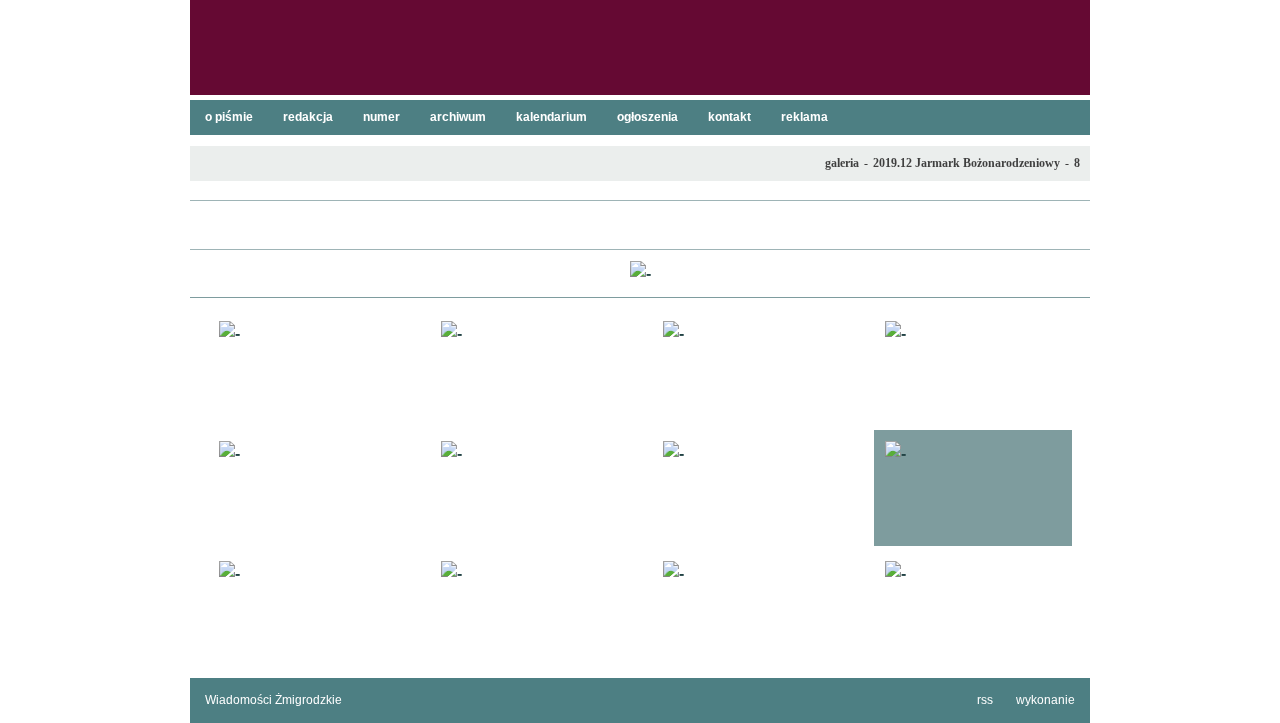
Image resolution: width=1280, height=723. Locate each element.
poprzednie (215, 273)
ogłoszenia (647, 117)
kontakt (729, 117)
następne (1065, 273)
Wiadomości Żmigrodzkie (273, 700)
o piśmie (229, 117)
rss (985, 700)
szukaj (1067, 21)
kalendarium (551, 117)
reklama (804, 117)
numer (381, 117)
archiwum (458, 117)
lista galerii (640, 225)
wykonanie (1045, 700)
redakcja (308, 117)
